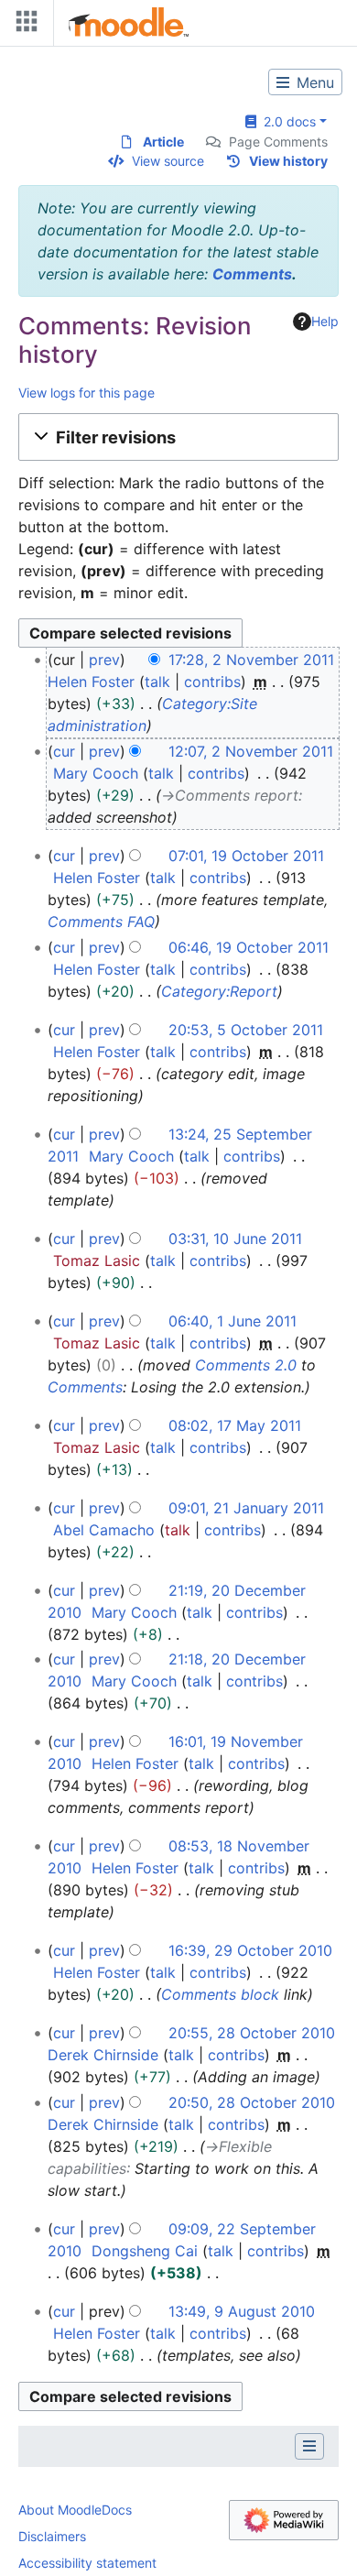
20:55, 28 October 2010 (252, 2033)
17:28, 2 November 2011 (251, 660)
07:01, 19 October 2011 (246, 856)
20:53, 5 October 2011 (246, 1030)
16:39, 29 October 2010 (250, 1950)
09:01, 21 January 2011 (246, 1508)
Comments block (220, 1994)
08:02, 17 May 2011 (235, 1425)
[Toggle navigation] (23, 25)
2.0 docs (286, 121)
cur (64, 751)
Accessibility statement (87, 2563)
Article (163, 142)
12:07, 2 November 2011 (251, 751)
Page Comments (278, 142)
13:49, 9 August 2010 (242, 2311)
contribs (212, 682)
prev (104, 660)
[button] (178, 437)
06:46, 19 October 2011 (249, 947)
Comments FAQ (101, 922)
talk (157, 682)
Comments (252, 274)
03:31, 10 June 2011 (235, 1239)
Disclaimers (52, 2536)
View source (168, 161)
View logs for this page (87, 393)
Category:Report (219, 991)
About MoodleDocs (75, 2510)
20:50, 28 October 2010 (252, 2102)
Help (325, 321)
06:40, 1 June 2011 (233, 1321)
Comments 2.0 (246, 1365)
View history (288, 161)
